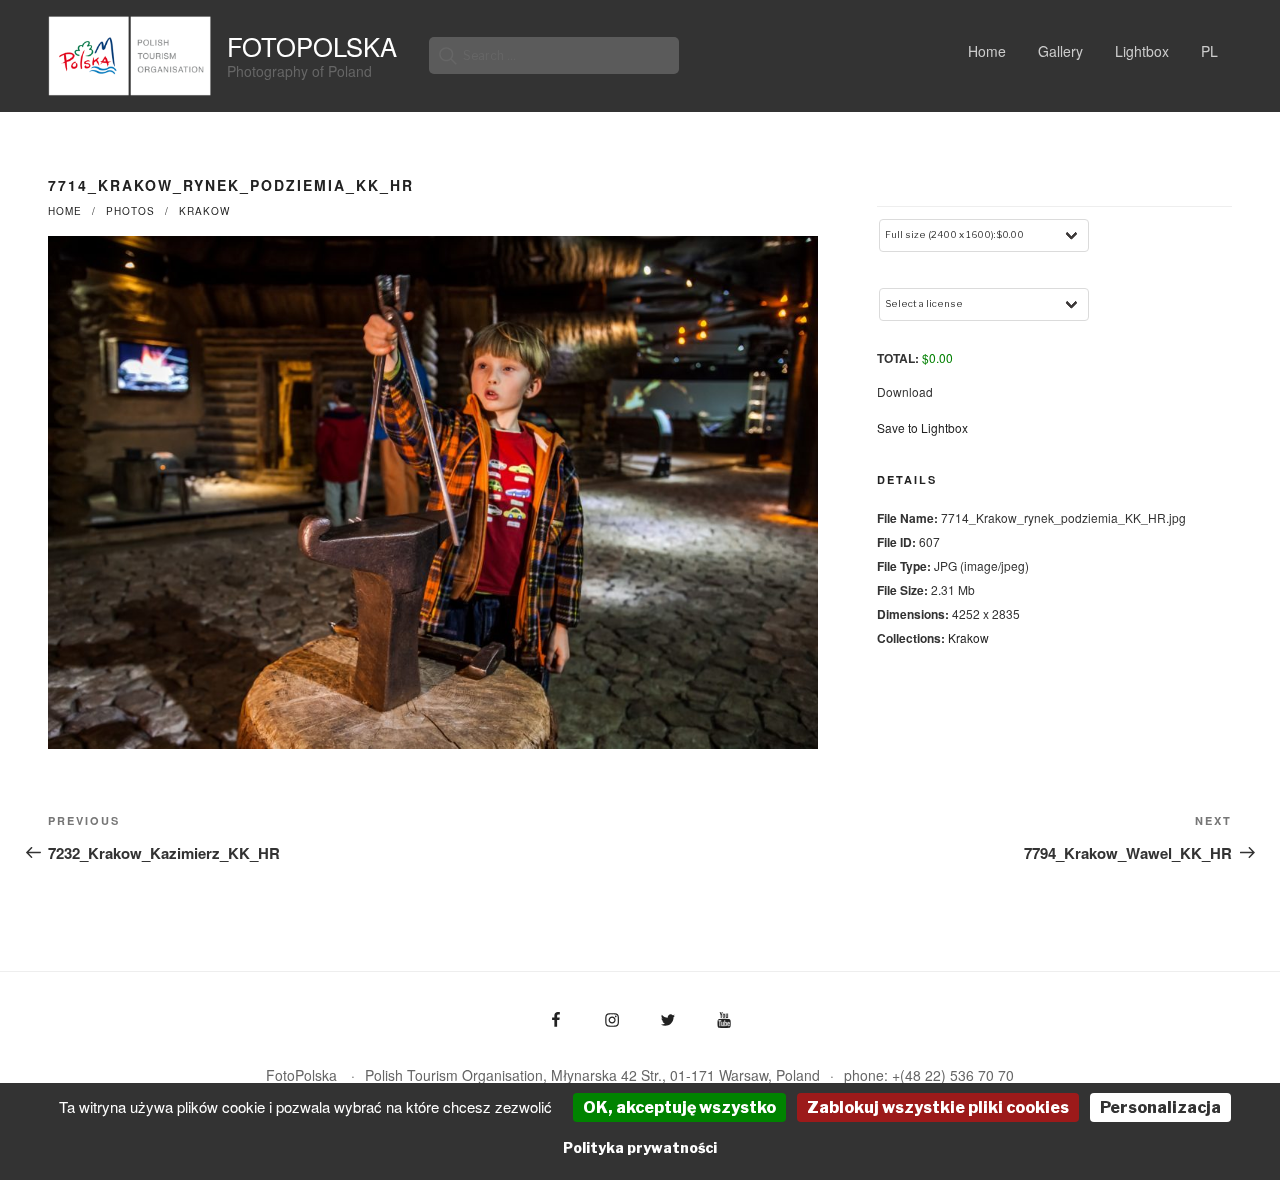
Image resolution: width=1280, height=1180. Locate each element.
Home (987, 51)
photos (130, 211)
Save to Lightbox (922, 427)
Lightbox (1142, 51)
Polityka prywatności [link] (640, 1147)
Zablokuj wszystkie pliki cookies (938, 1107)
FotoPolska (312, 46)
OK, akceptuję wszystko (679, 1107)
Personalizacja (1160, 1107)
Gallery (1060, 51)
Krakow (204, 211)
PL (1209, 51)
